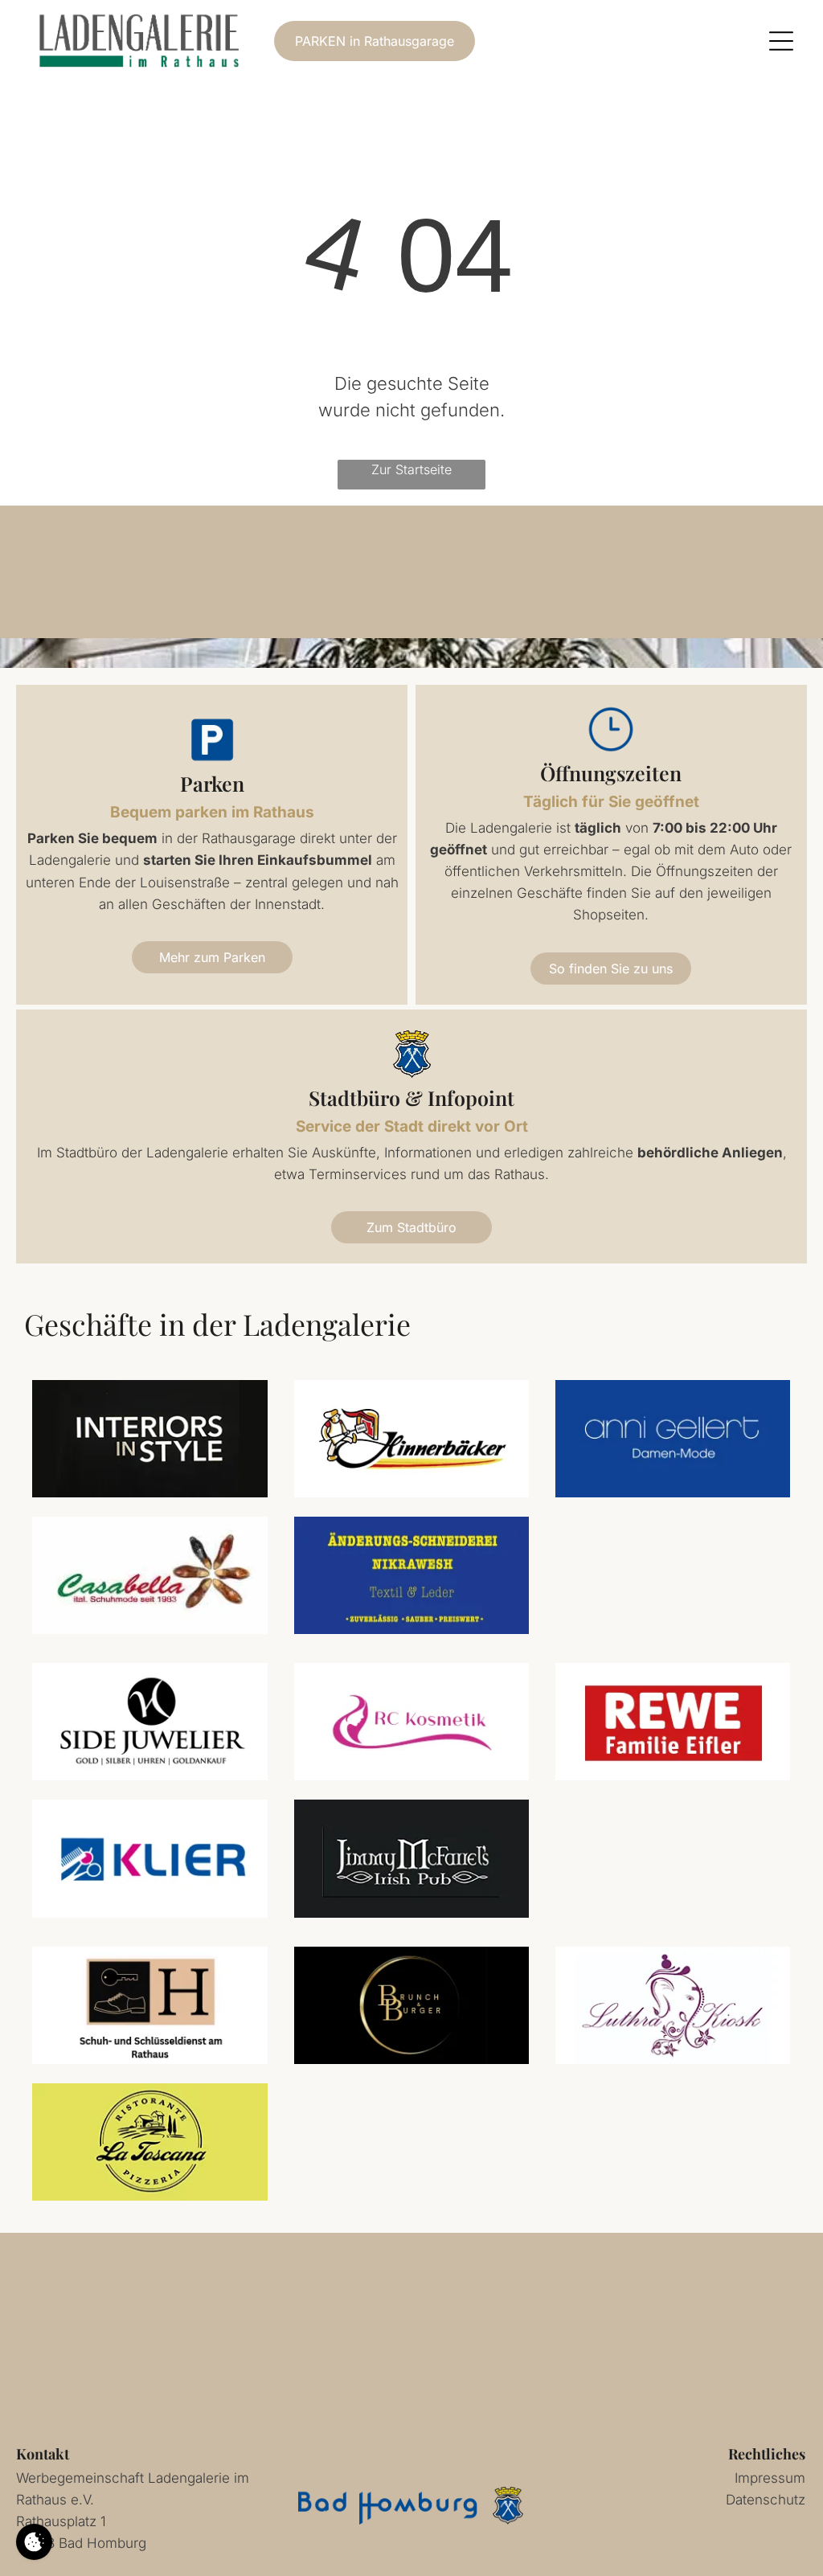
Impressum (770, 2478)
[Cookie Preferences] (34, 2542)
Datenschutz (766, 2500)
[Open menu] (781, 41)
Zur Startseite (411, 469)
